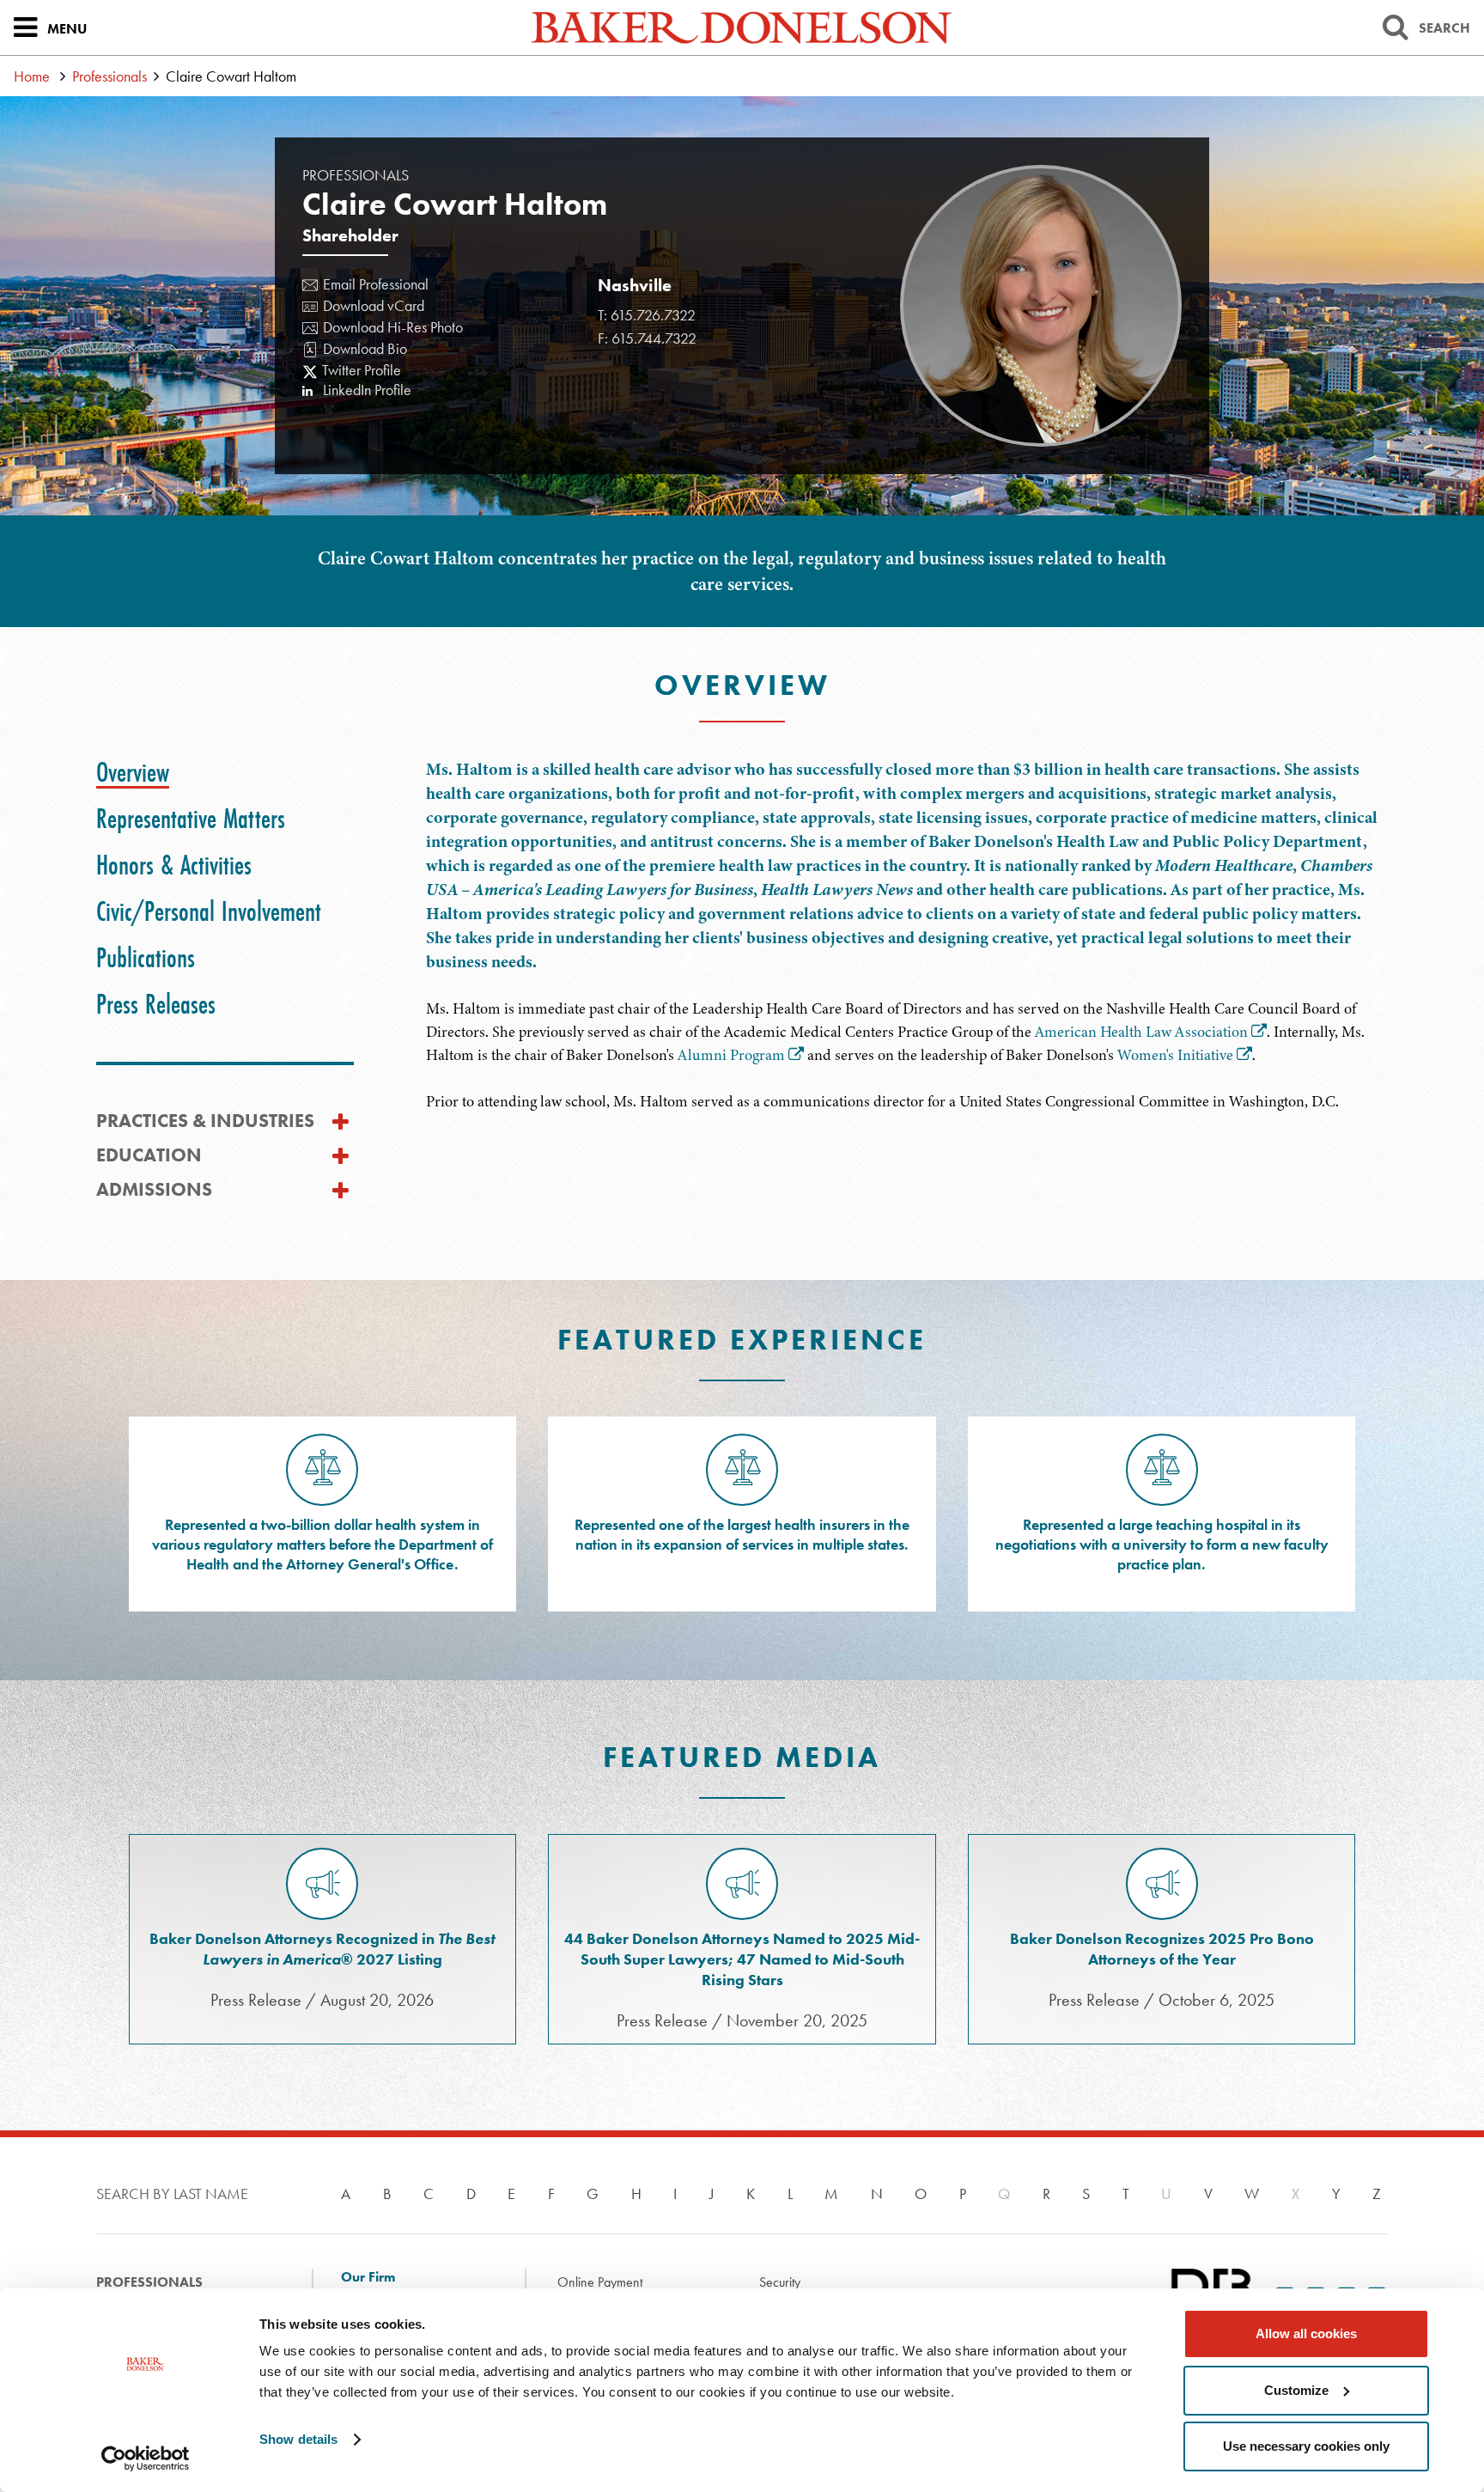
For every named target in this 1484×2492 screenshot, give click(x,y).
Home (32, 76)
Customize (1296, 2390)
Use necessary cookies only (1306, 2446)
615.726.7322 (653, 315)
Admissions (154, 1189)
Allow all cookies (1306, 2334)
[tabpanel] (907, 935)
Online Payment (600, 2282)
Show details (298, 2439)
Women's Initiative (1175, 1055)
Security (780, 2282)
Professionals (109, 76)
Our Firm (368, 2277)
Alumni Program (731, 1055)
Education (149, 1155)
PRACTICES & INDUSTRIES (205, 1121)
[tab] (133, 772)
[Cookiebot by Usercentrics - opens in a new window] (146, 2458)
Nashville (635, 285)
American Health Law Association (1141, 1032)
